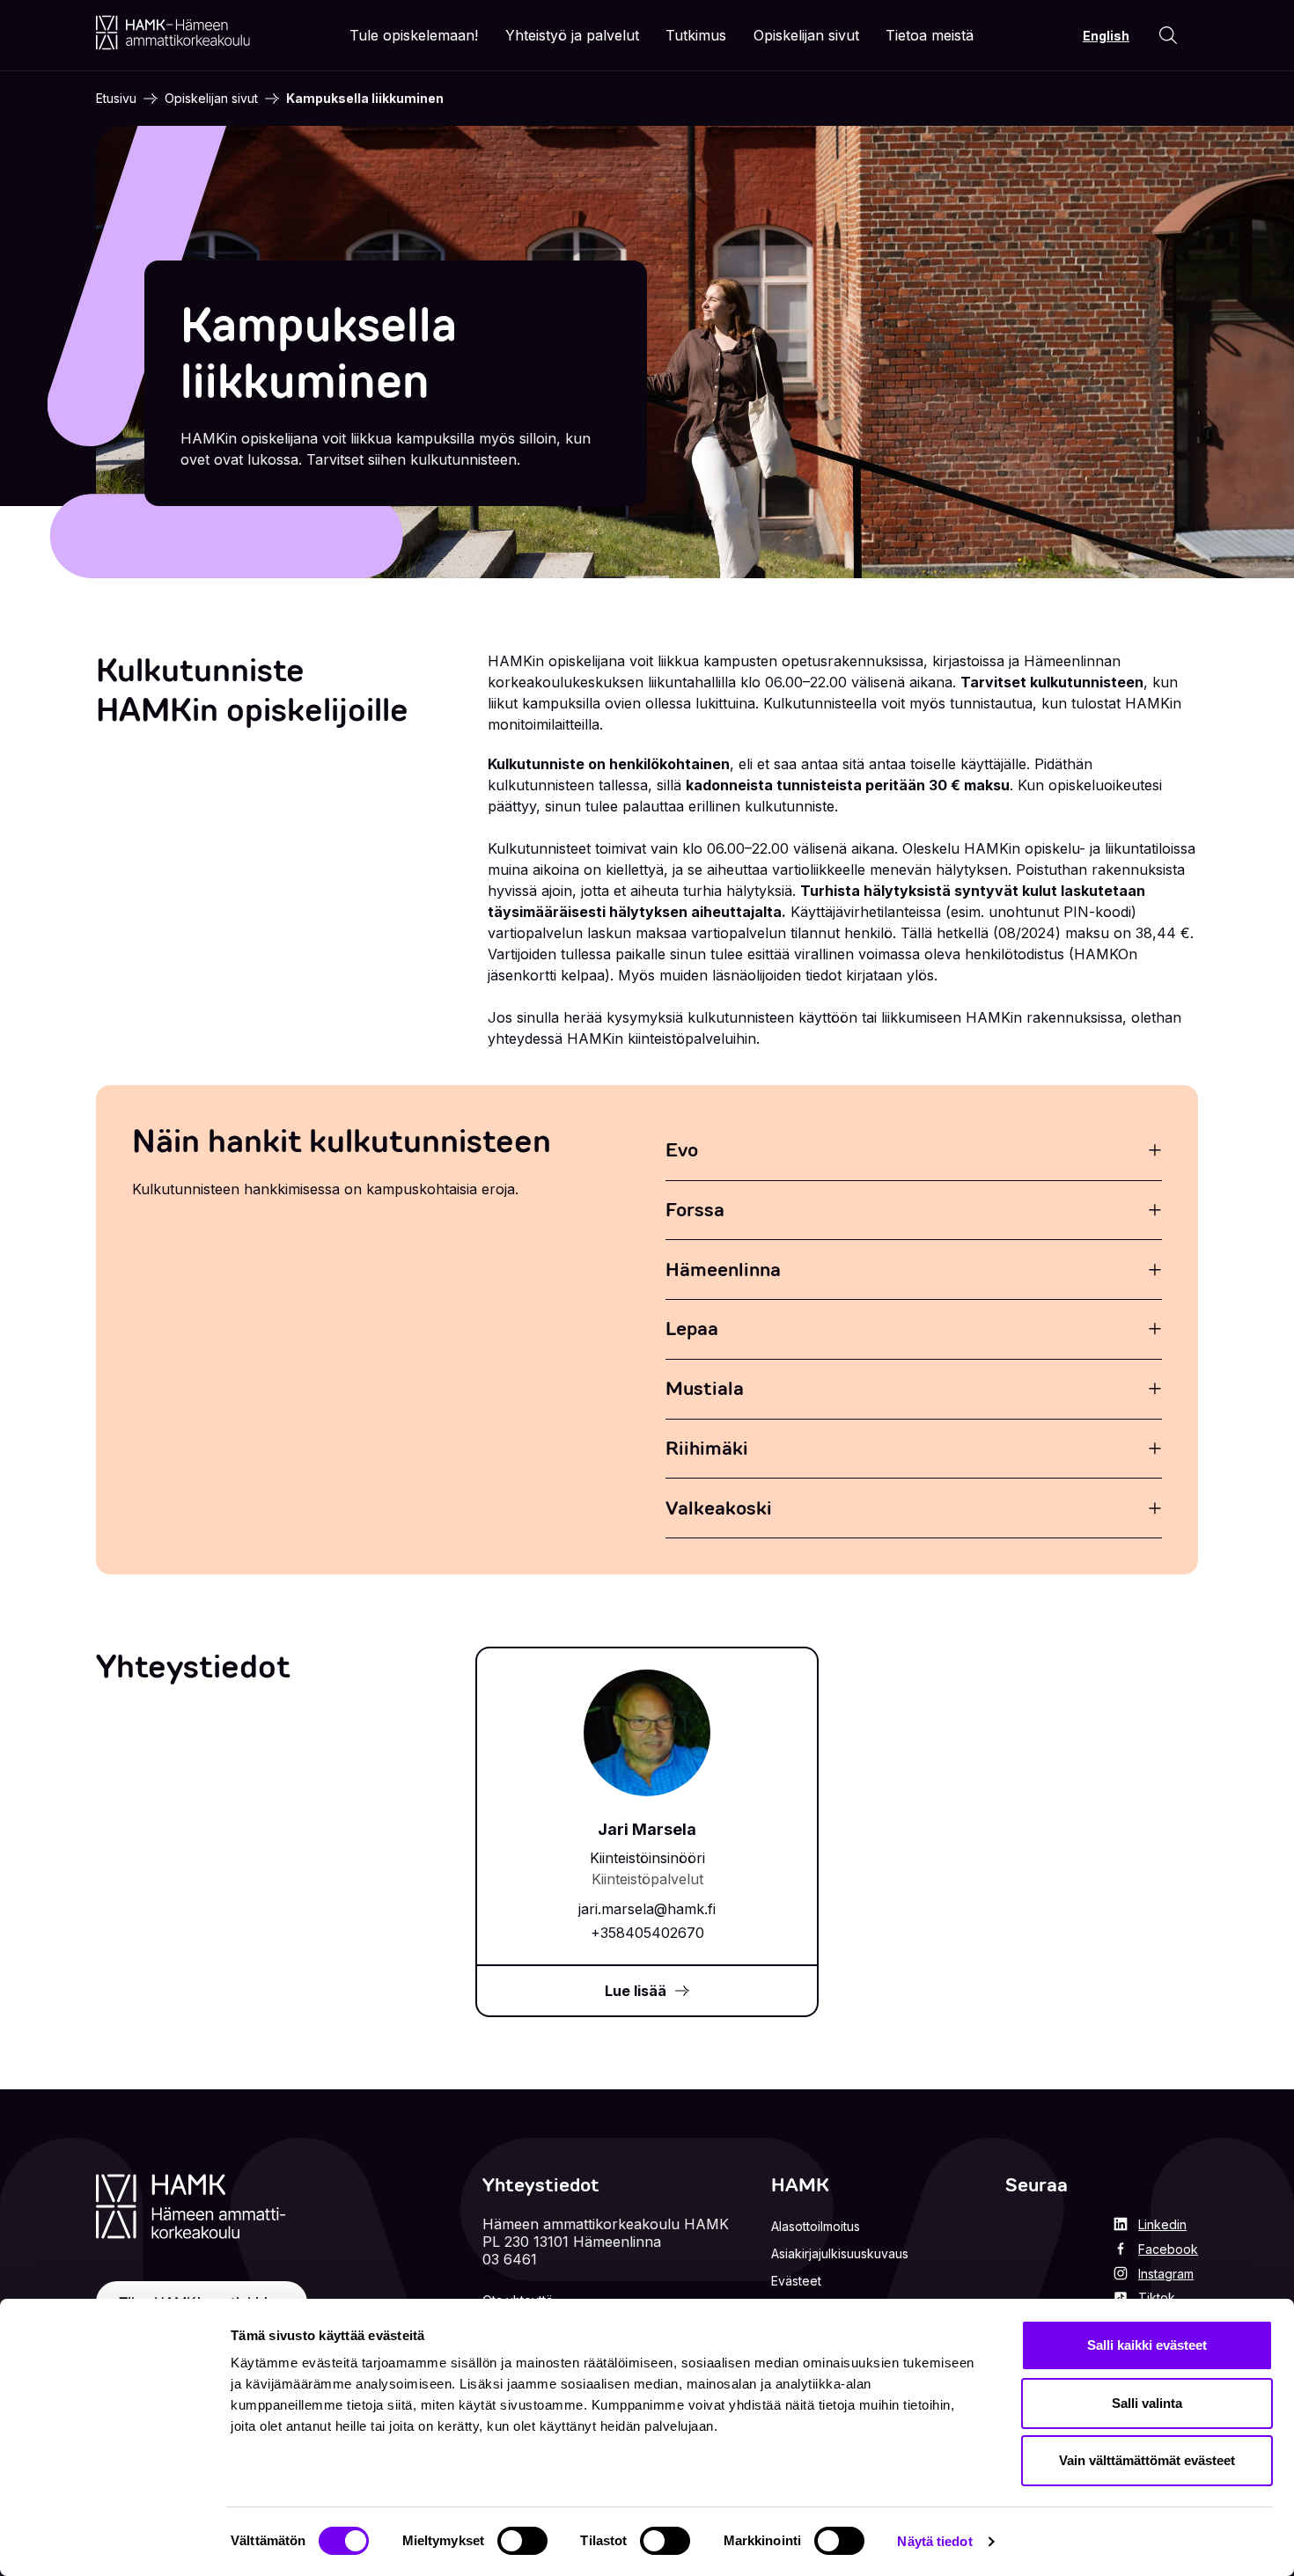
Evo (682, 1150)
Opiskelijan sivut (211, 98)
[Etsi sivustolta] (1168, 35)
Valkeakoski (719, 1508)
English (1106, 36)
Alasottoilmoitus (816, 2226)
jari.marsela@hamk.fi (647, 1909)
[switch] (522, 2541)
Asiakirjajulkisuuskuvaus (840, 2253)
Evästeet (796, 2281)
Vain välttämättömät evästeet (1147, 2460)
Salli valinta (1147, 2403)
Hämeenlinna (723, 1270)
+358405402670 (647, 1933)
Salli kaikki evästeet (1147, 2345)
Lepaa (692, 1328)
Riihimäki (707, 1448)
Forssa (695, 1210)
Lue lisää (636, 1991)
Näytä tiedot (934, 2541)
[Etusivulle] (173, 33)
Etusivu (116, 98)
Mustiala (705, 1388)
